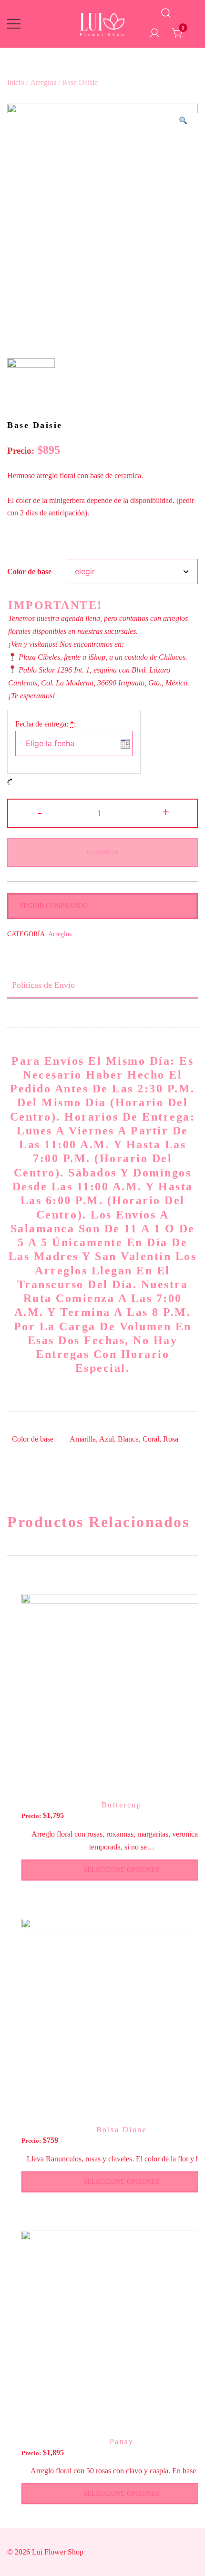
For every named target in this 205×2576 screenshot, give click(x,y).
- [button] (40, 812)
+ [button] (166, 812)
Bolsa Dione (122, 2130)
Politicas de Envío (43, 985)
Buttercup (122, 1805)
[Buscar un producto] (166, 14)
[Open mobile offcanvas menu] (14, 24)
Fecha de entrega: (46, 724)
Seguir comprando (54, 906)
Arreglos (43, 82)
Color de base (29, 572)
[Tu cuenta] (154, 34)
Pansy (122, 2442)
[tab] (102, 985)
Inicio (16, 82)
